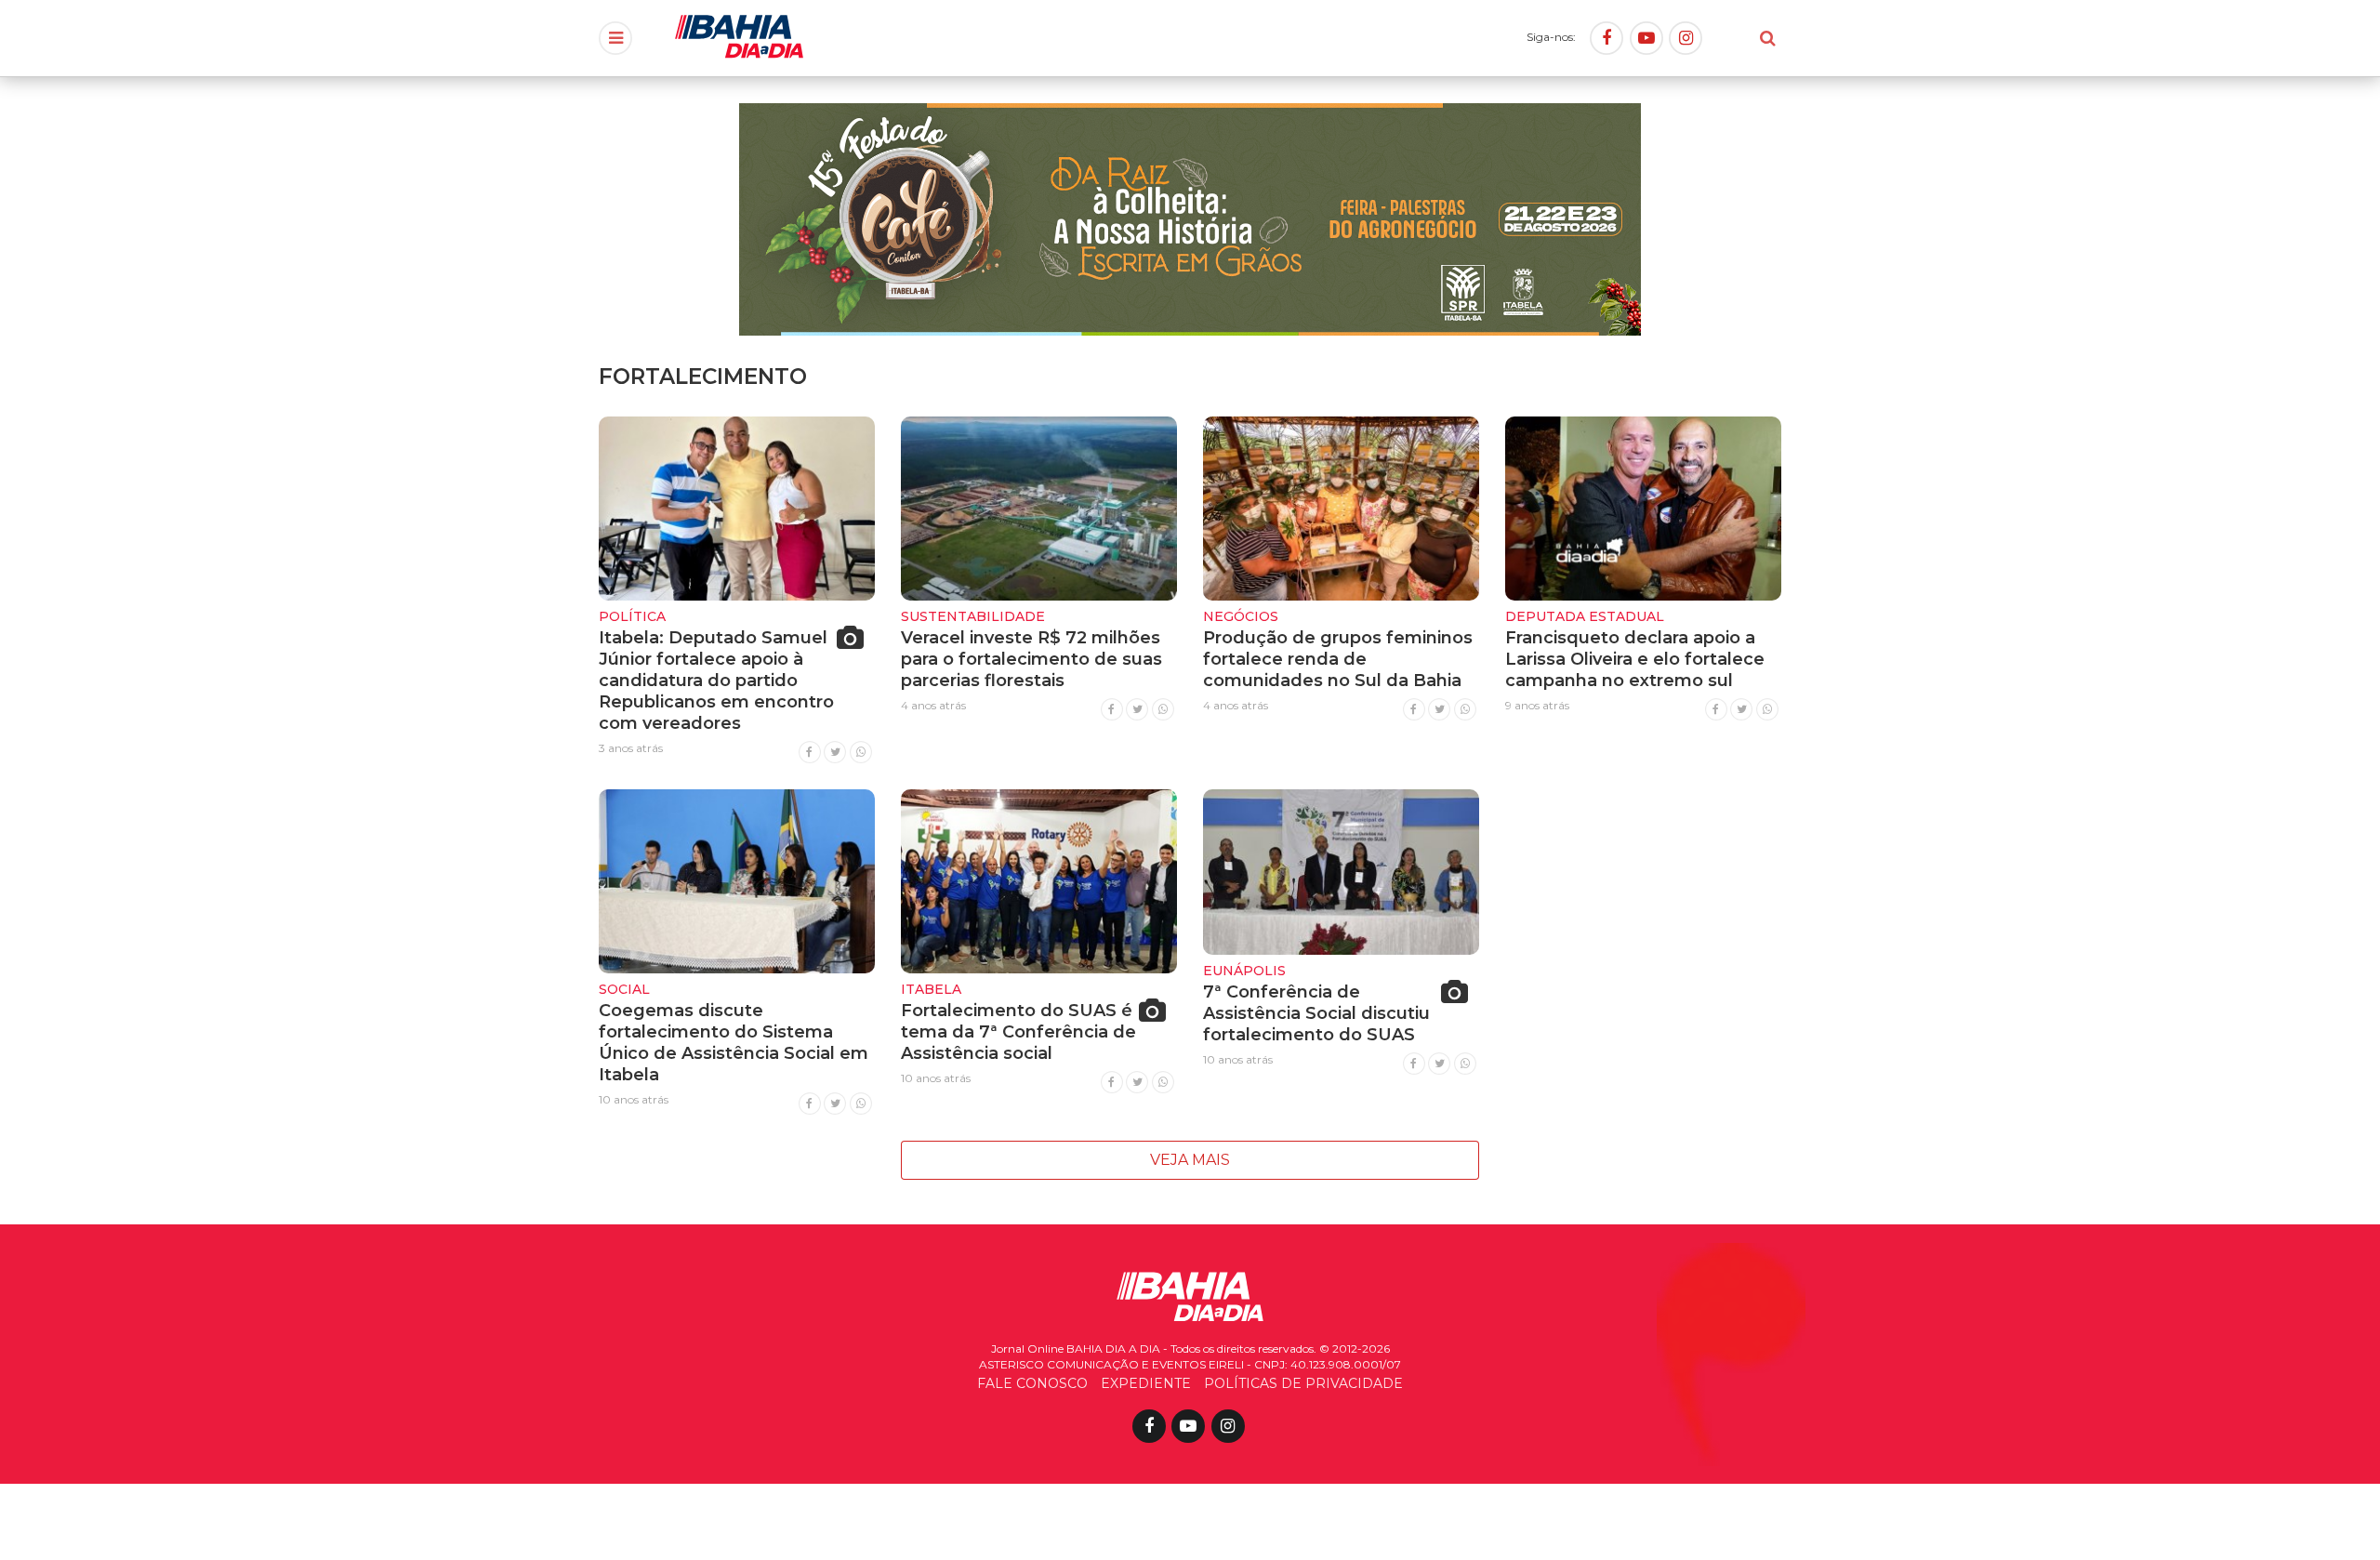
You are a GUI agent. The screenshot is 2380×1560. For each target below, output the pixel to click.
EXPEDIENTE (1146, 1383)
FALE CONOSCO (1032, 1383)
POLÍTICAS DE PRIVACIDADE (1303, 1383)
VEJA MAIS (1190, 1160)
